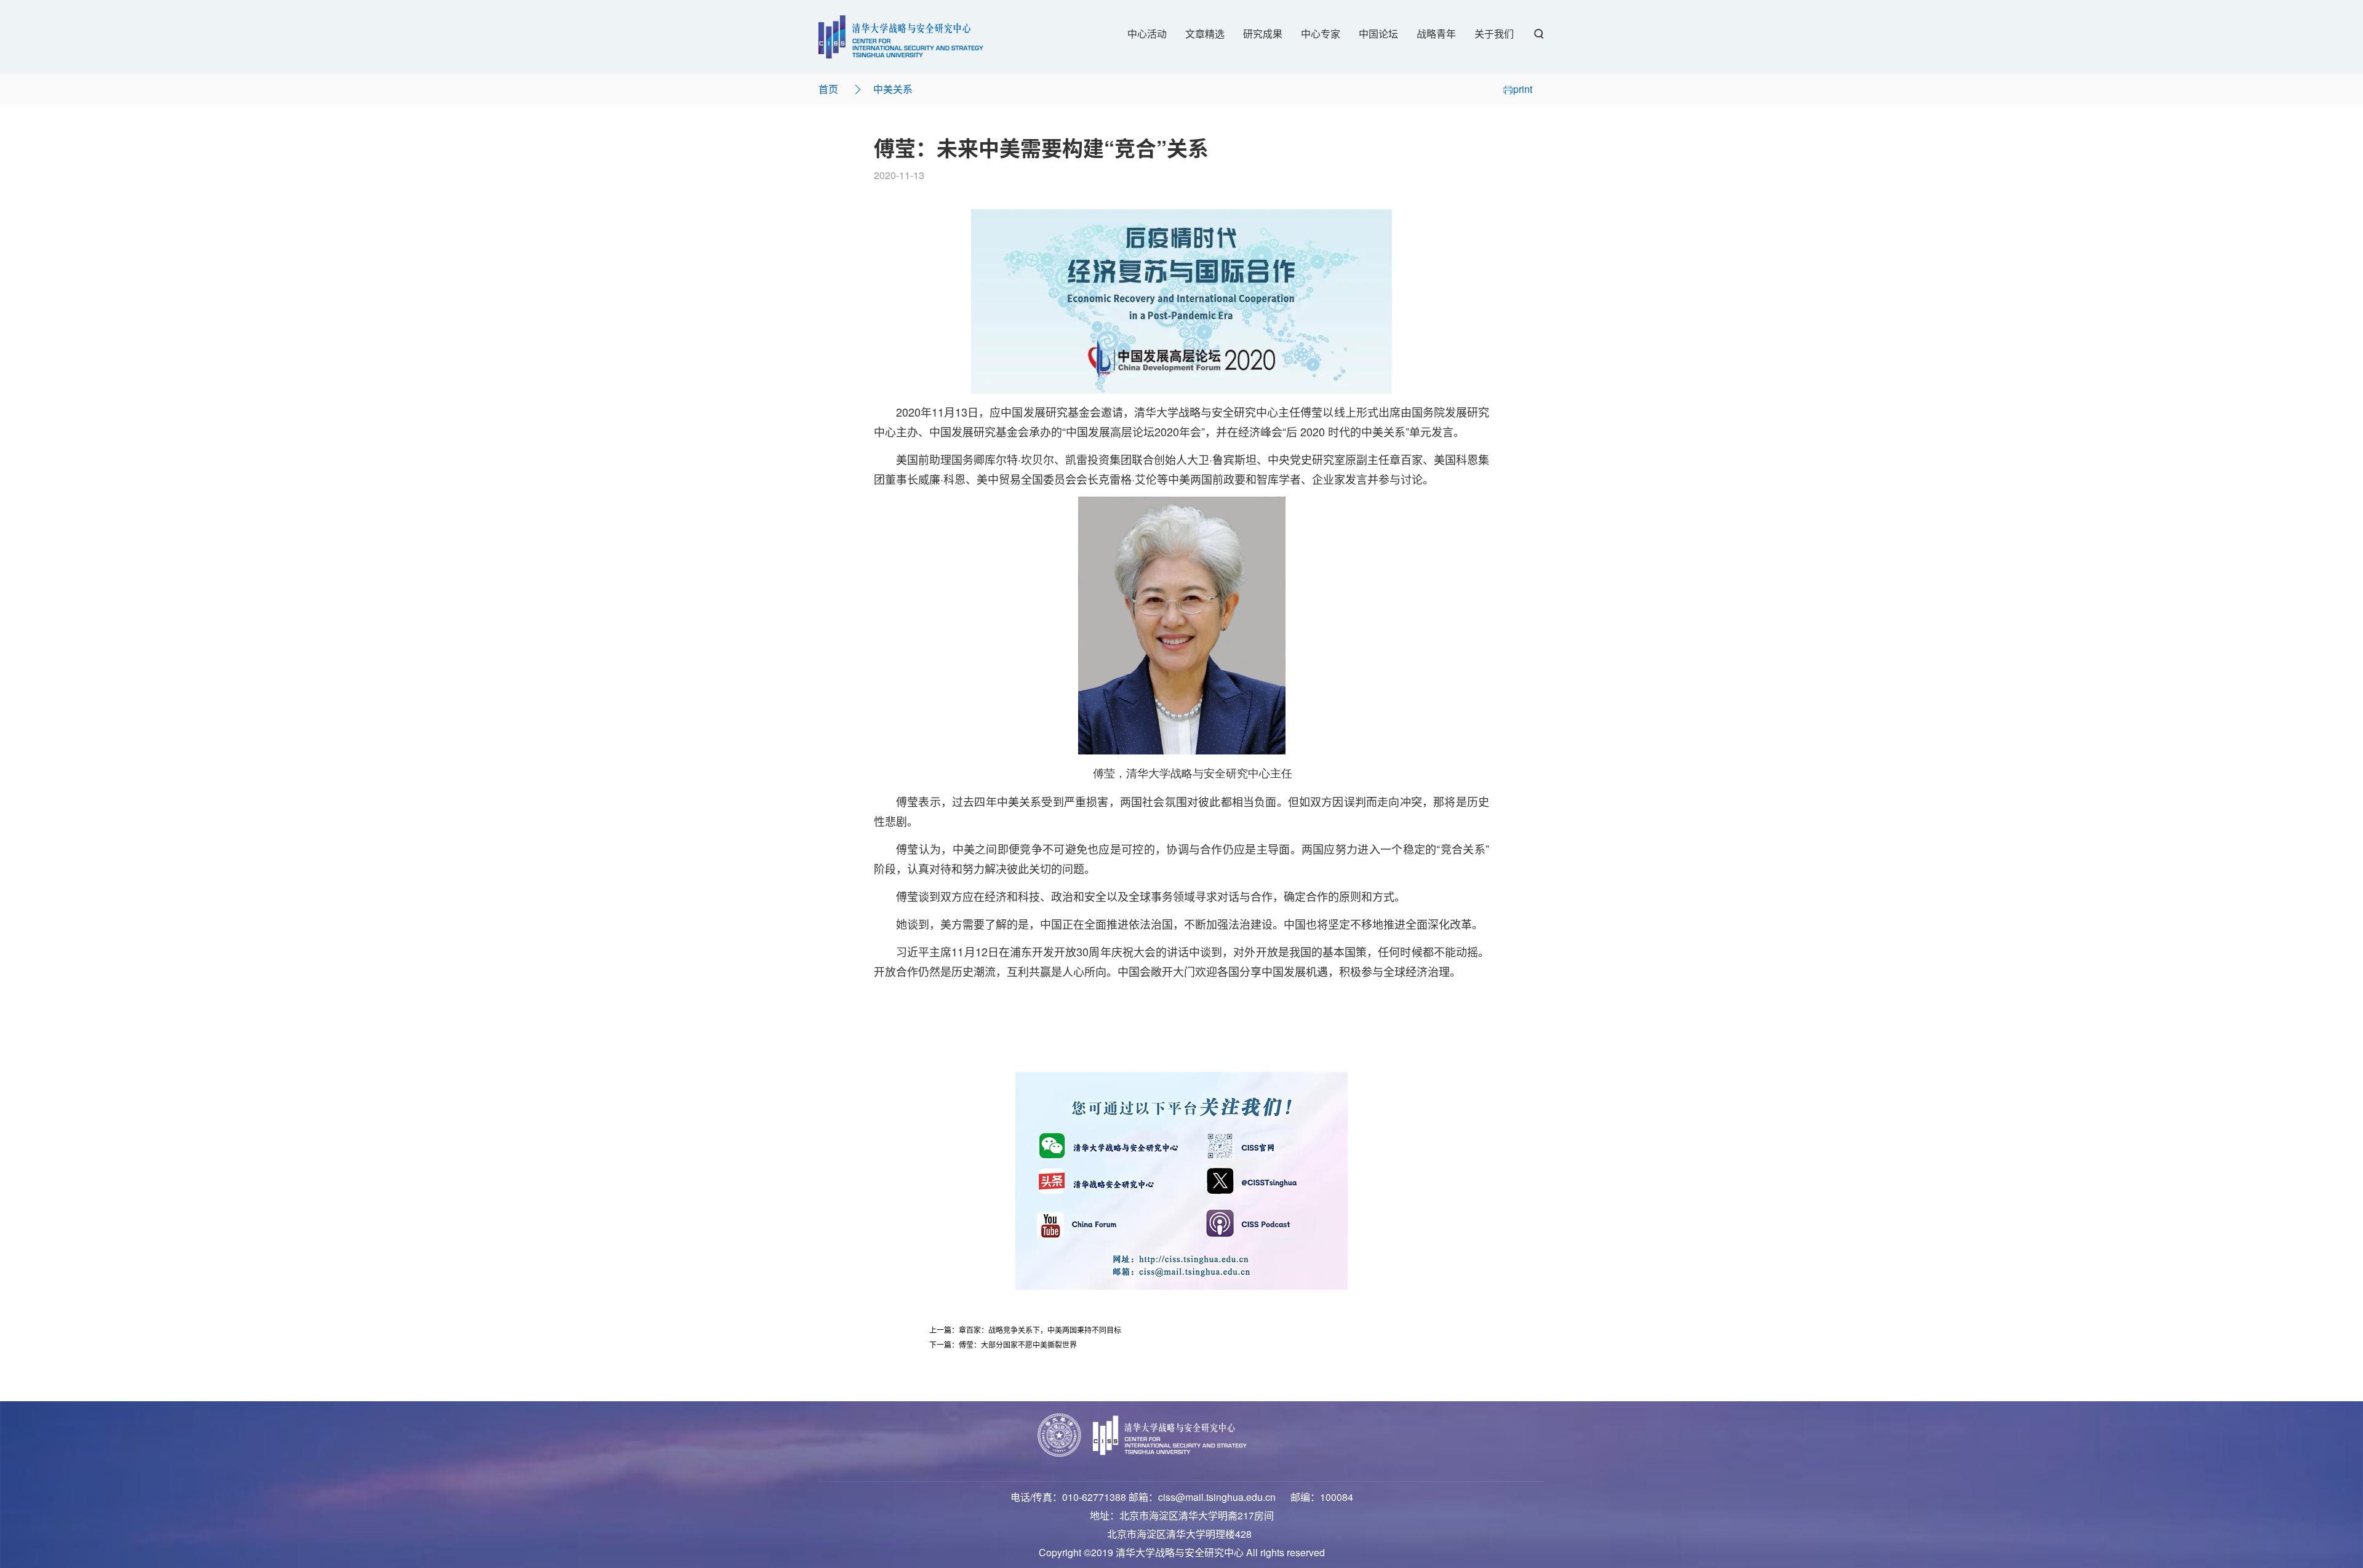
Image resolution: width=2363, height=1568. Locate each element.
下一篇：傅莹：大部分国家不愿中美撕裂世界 (1003, 1344)
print (1523, 89)
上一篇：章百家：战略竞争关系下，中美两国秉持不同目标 (1025, 1330)
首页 (828, 89)
